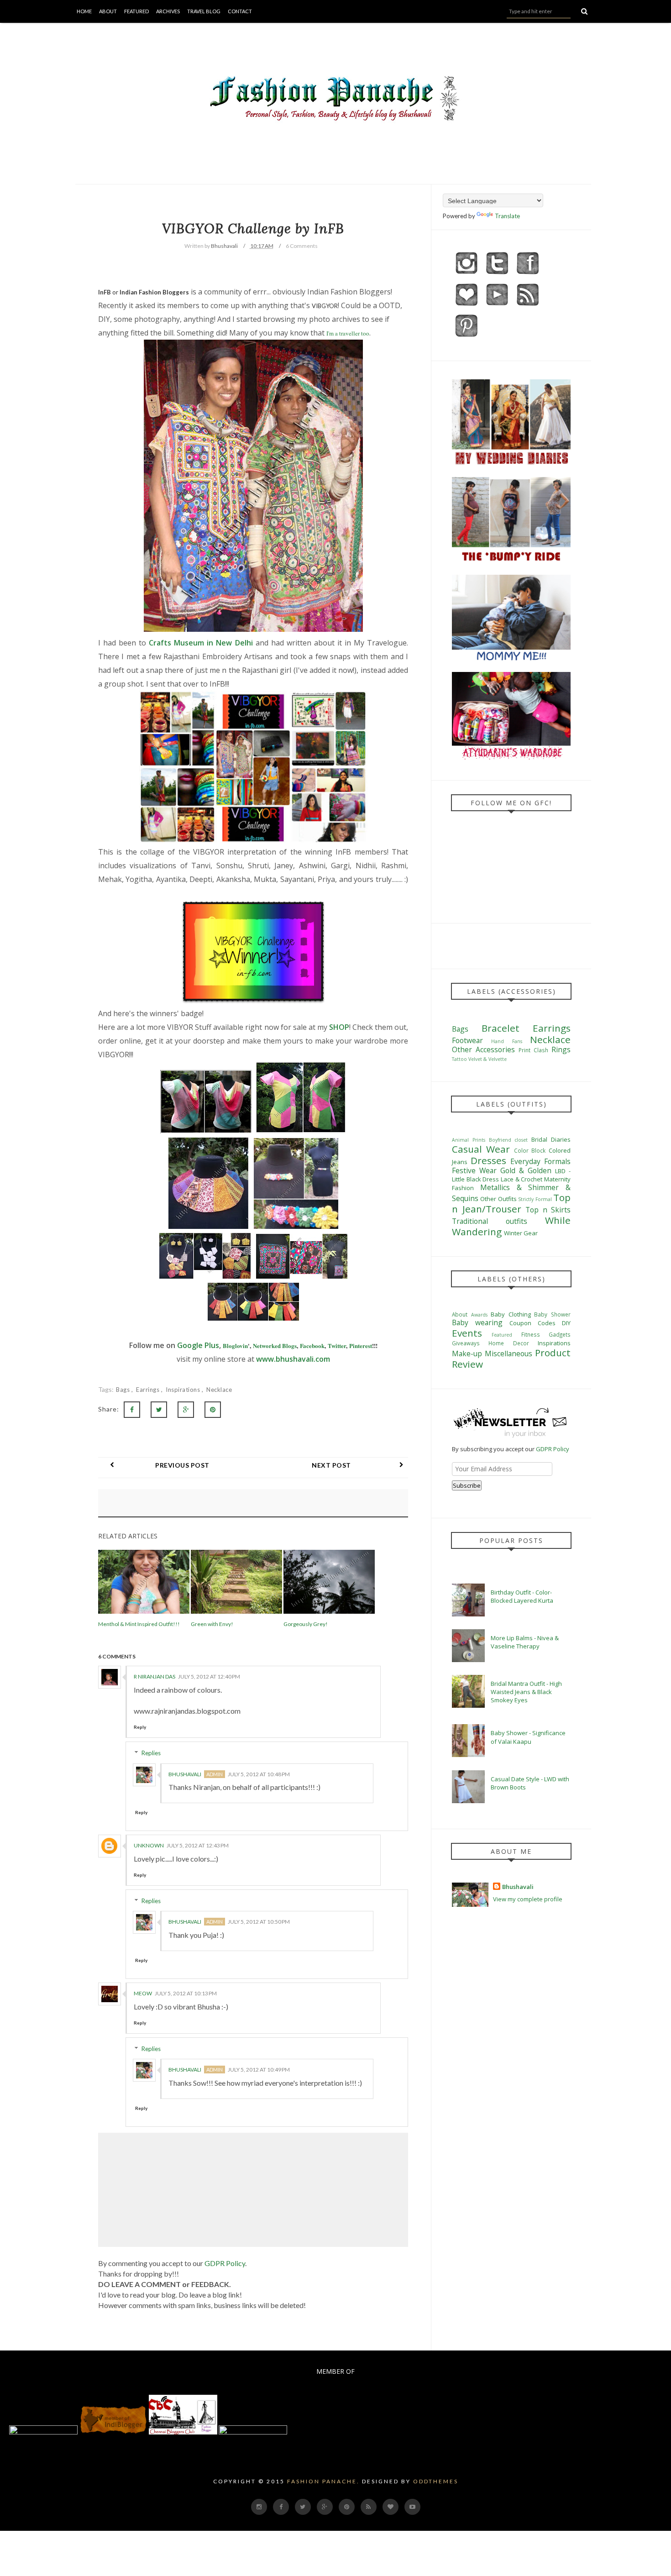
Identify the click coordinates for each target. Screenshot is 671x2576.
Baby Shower (552, 1314)
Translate (507, 216)
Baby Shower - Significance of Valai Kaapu (528, 1737)
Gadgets (560, 1334)
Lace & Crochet (522, 1179)
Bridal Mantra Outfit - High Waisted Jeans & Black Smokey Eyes (526, 1692)
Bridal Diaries (551, 1139)
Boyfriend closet (508, 1140)
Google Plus (198, 1345)
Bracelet (501, 1028)
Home (84, 11)
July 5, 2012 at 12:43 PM (198, 1845)
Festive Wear (474, 1170)
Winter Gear (521, 1233)
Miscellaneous (508, 1354)
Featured (136, 11)
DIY (566, 1323)
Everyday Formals (540, 1161)
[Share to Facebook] (132, 1410)
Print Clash (533, 1050)
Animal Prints (469, 1140)
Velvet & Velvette (488, 1059)
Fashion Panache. (323, 2481)
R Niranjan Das (155, 1676)
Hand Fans (506, 1041)
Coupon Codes (532, 1323)
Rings (561, 1049)
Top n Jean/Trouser (511, 1203)
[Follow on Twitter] (497, 275)
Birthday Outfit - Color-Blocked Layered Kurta (522, 1596)
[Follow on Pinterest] (467, 338)
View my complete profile (528, 1899)
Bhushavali (185, 1774)
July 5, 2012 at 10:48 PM (259, 1774)
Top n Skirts (548, 1210)
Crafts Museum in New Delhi (202, 643)
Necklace (219, 1390)
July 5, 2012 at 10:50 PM (259, 1922)
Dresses (488, 1160)
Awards (479, 1315)
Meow (143, 1993)
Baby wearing (477, 1322)
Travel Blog (204, 11)
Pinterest (361, 1346)
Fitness (531, 1334)
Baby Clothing (511, 1314)
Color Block (530, 1150)
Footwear (467, 1040)
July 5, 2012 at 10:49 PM (259, 2070)
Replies (151, 1753)
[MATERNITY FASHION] (511, 562)
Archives (168, 11)
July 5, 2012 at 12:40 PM (209, 1676)
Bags (124, 1390)
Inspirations (184, 1390)
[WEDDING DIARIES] (511, 464)
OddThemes (436, 2481)
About (108, 11)
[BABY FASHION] (511, 757)
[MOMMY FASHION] (511, 660)
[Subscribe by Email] (528, 307)
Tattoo (459, 1059)
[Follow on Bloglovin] (467, 307)
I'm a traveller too (348, 333)
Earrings (149, 1390)
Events (467, 1333)
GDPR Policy (225, 2263)
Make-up (467, 1354)
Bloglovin (235, 1346)
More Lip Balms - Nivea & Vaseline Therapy (525, 1642)
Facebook (312, 1346)
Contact (240, 11)
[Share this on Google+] (186, 1410)
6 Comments (302, 246)
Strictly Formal (535, 1199)
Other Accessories (483, 1049)
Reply (140, 1727)
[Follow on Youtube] (497, 307)
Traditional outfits (490, 1221)
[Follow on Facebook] (528, 275)
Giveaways (466, 1343)
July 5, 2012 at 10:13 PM (186, 1993)
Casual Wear (481, 1149)
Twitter (337, 1346)
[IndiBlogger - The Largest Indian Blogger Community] (114, 2432)
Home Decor (508, 1343)
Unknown (149, 1845)
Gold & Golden (526, 1170)
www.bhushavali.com (293, 1359)
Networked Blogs (275, 1346)
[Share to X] (159, 1410)
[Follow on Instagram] (467, 275)
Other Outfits (498, 1199)
